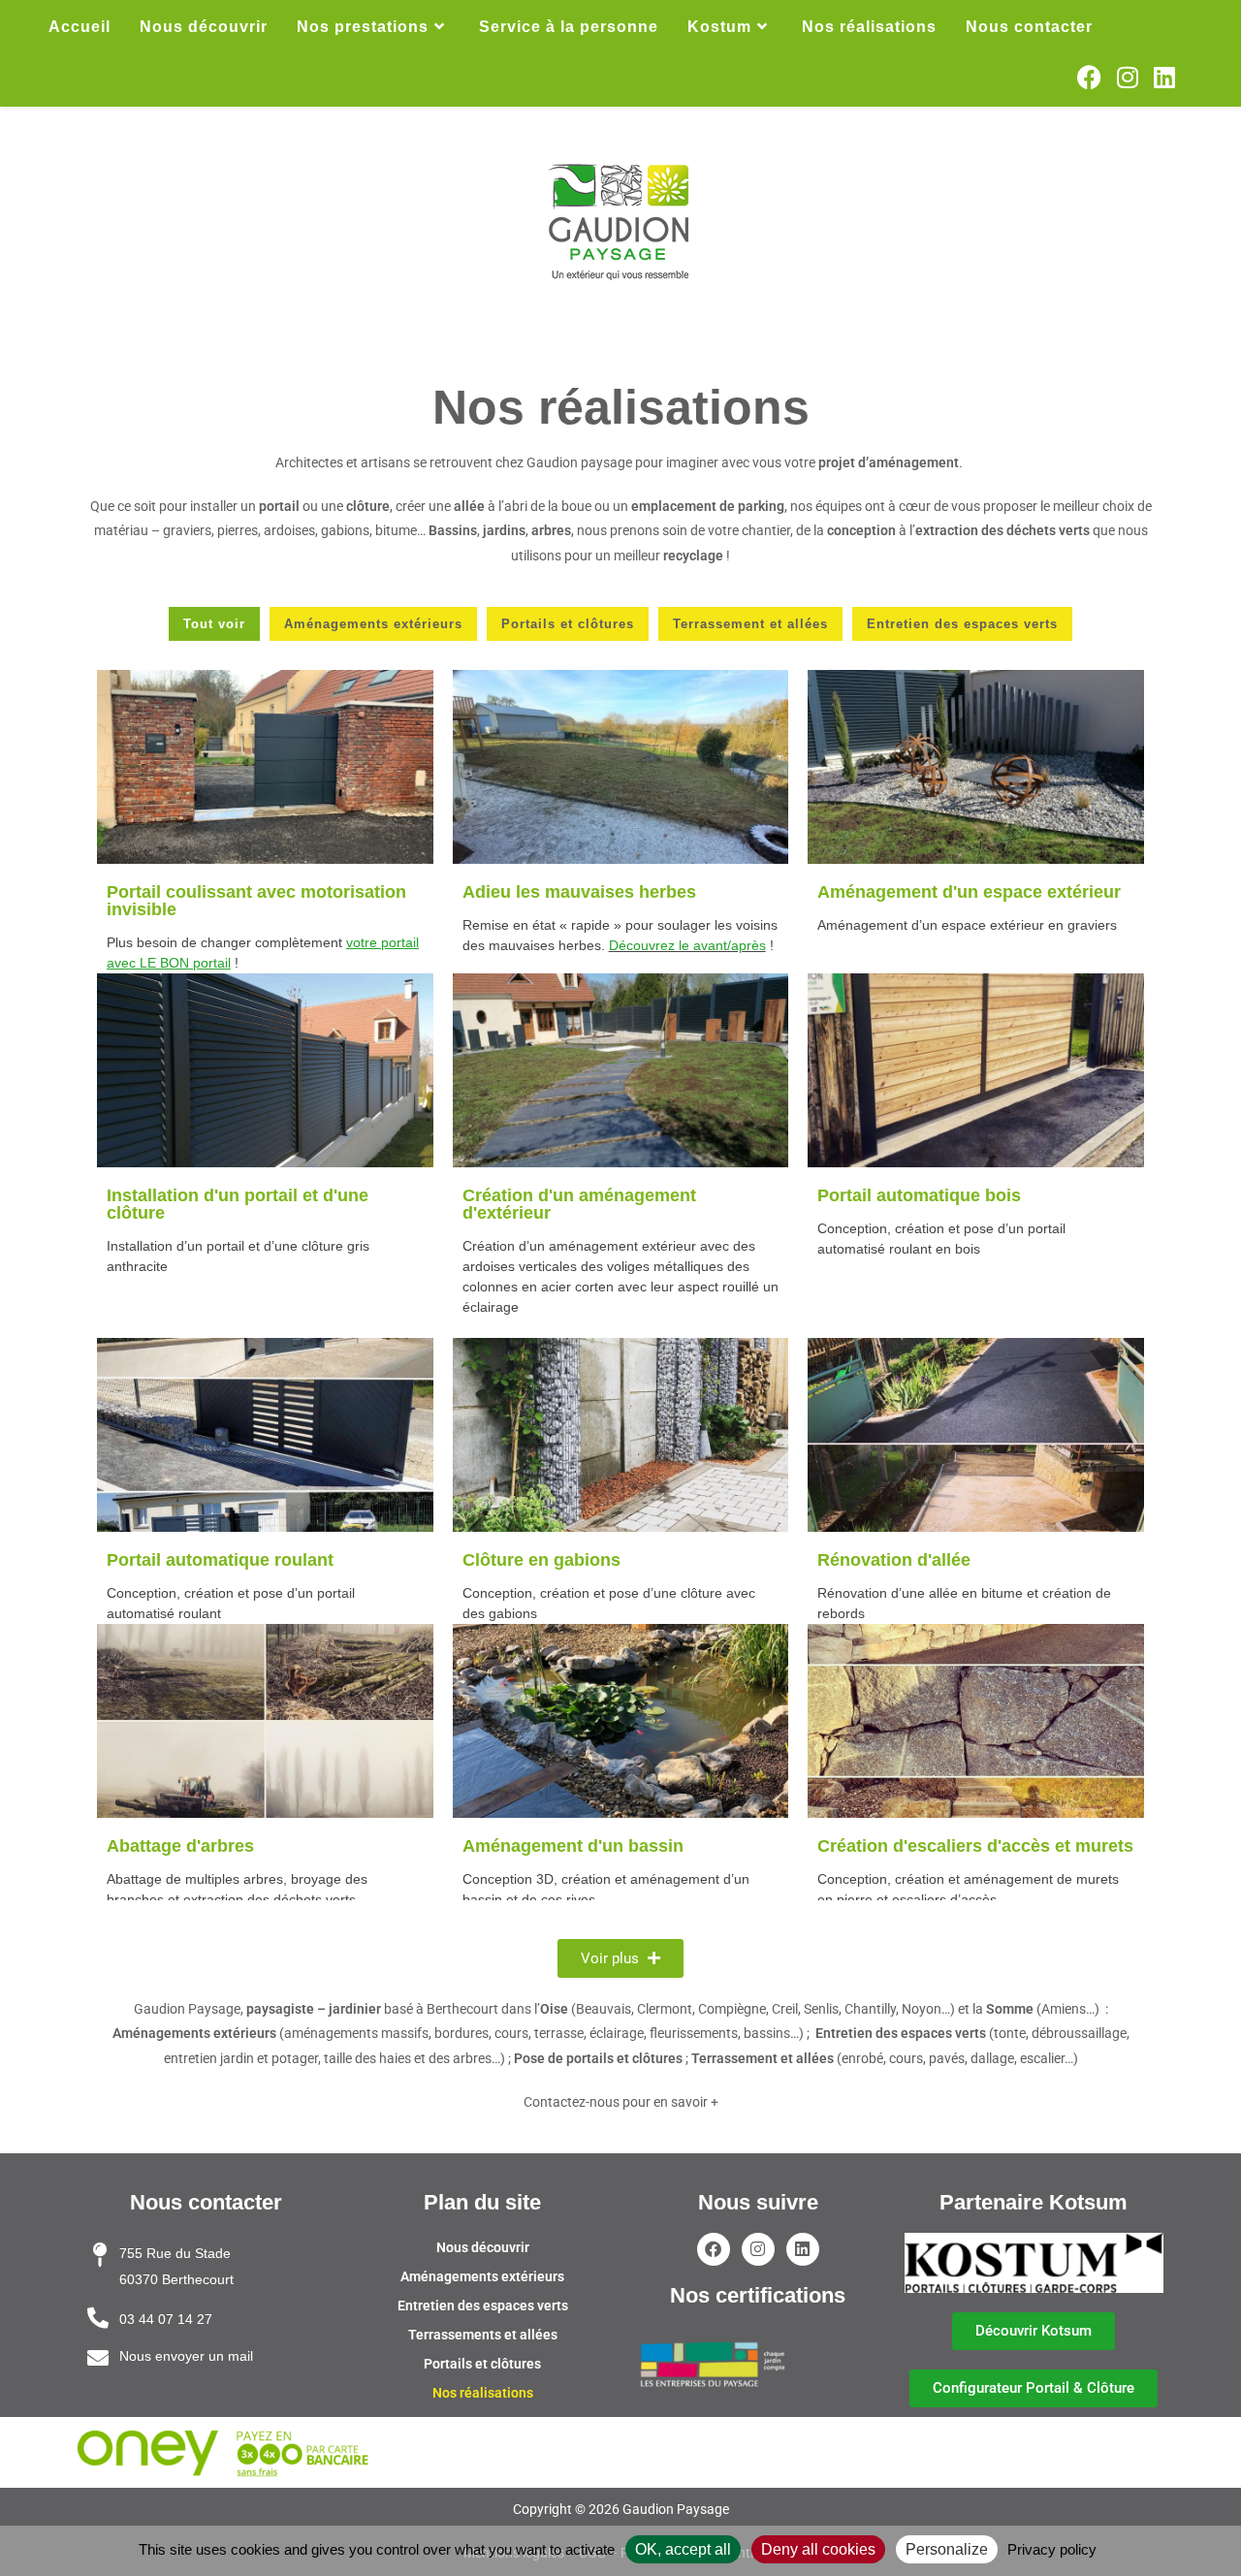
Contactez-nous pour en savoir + (621, 2102)
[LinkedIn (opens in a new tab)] (1164, 78)
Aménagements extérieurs (482, 2276)
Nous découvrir (483, 2247)
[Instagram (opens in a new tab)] (1128, 78)
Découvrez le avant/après (687, 945)
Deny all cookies (818, 2549)
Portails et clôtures (482, 2364)
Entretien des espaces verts (483, 2306)
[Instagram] (758, 2249)
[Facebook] (714, 2249)
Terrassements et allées (483, 2335)
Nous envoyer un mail (186, 2356)
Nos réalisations (483, 2393)
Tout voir (214, 624)
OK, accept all (683, 2549)
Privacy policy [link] (1052, 2549)
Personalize (947, 2549)
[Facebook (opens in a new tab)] (1089, 78)
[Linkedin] (803, 2249)
